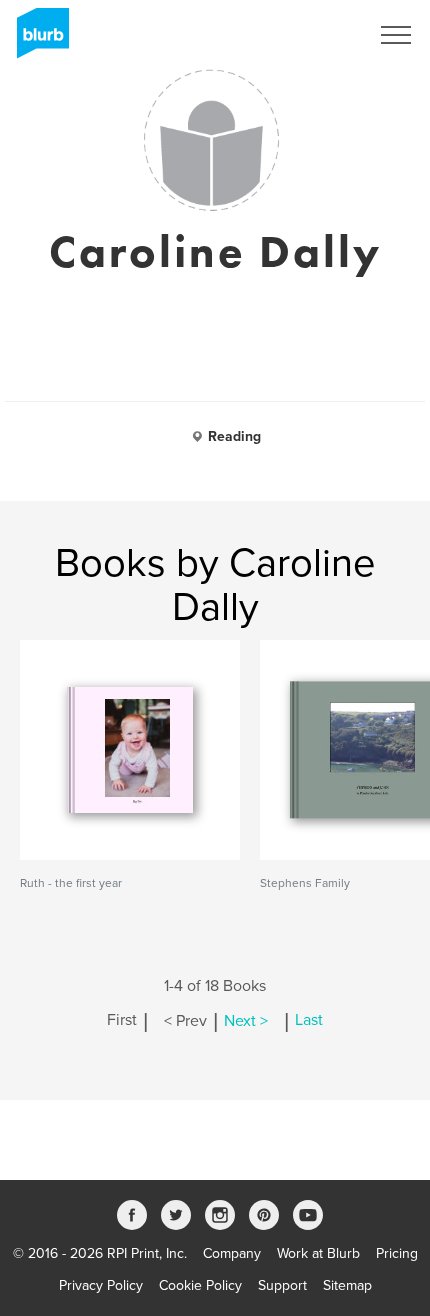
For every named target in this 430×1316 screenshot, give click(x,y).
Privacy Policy (101, 1285)
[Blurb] (37, 40)
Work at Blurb (318, 1253)
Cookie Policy (200, 1285)
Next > (246, 1021)
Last (309, 1021)
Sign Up (318, 35)
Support (282, 1285)
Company (232, 1253)
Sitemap (347, 1285)
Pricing (397, 1253)
